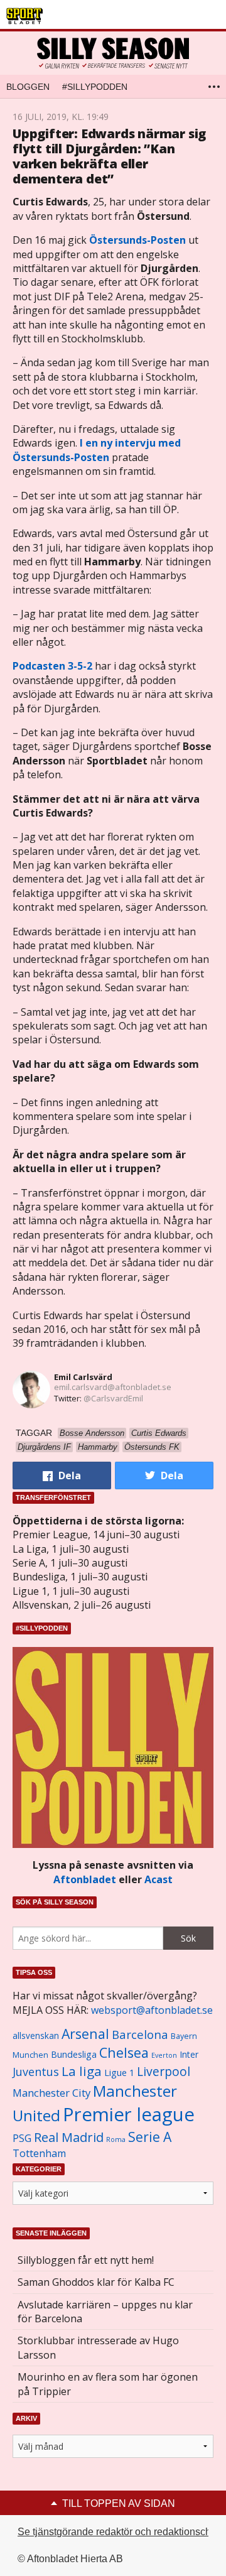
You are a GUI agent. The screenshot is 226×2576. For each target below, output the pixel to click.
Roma (116, 2139)
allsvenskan (36, 2036)
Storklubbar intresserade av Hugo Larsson (98, 2347)
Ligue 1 (119, 2073)
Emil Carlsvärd (83, 1377)
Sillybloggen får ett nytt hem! (86, 2260)
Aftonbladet (85, 1879)
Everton (164, 2055)
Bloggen (28, 87)
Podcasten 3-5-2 (52, 666)
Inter (189, 2054)
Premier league (129, 2114)
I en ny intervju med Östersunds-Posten (97, 450)
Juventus (36, 2072)
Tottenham (39, 2153)
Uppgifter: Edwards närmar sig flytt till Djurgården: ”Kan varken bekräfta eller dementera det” (109, 156)
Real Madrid (69, 2137)
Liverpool (164, 2071)
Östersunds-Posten (137, 240)
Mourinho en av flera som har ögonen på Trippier (108, 2384)
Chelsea (124, 2052)
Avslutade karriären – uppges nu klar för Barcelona (105, 2312)
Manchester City (51, 2093)
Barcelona (140, 2034)
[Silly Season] (113, 53)
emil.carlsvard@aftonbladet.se (113, 1387)
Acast (159, 1879)
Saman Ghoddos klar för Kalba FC (96, 2282)
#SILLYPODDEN (95, 87)
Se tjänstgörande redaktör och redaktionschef (118, 2532)
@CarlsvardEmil (113, 1398)
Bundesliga (74, 2054)
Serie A (150, 2137)
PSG (22, 2138)
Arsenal (85, 2034)
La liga (82, 2071)
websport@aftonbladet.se (152, 2010)
